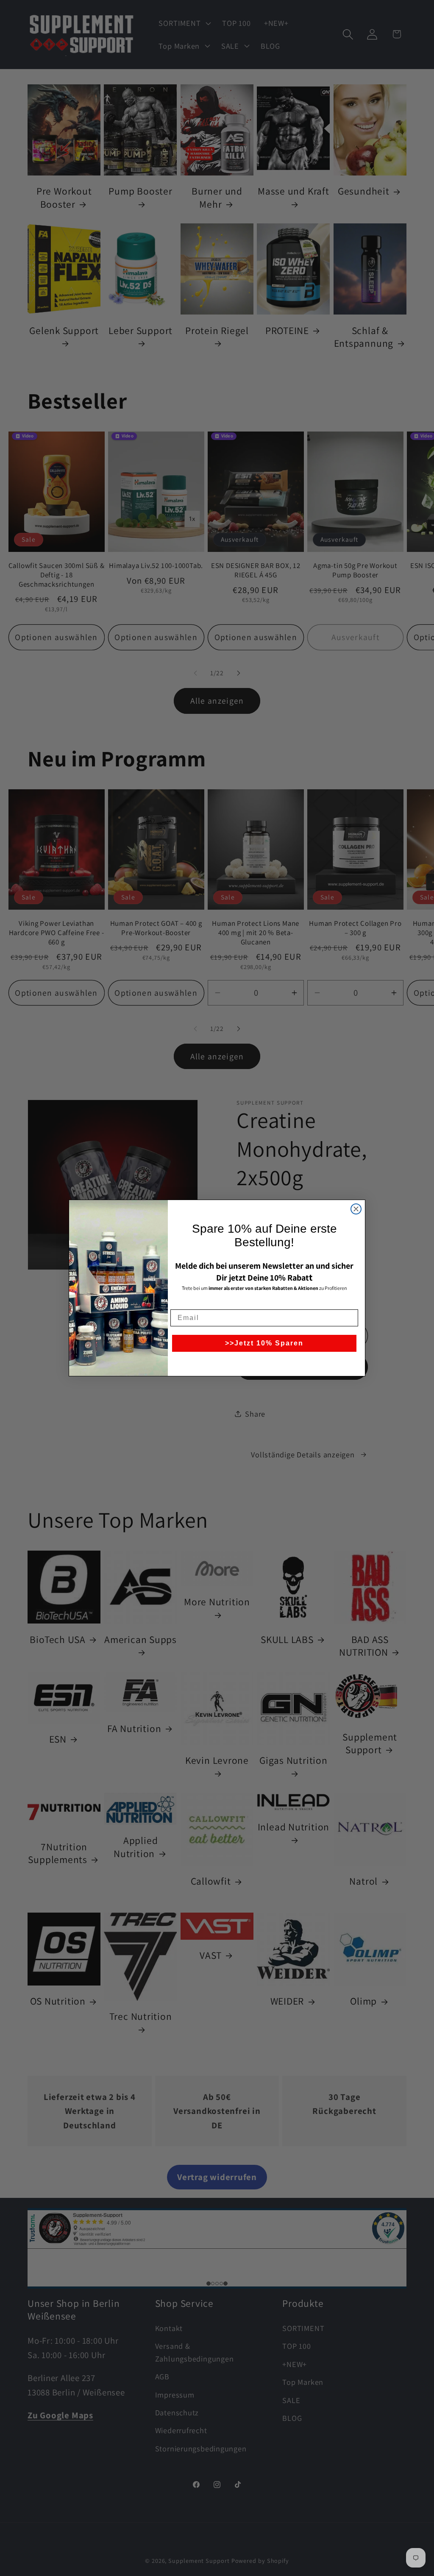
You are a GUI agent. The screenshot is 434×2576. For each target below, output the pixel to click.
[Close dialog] (356, 1209)
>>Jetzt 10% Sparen (264, 1343)
